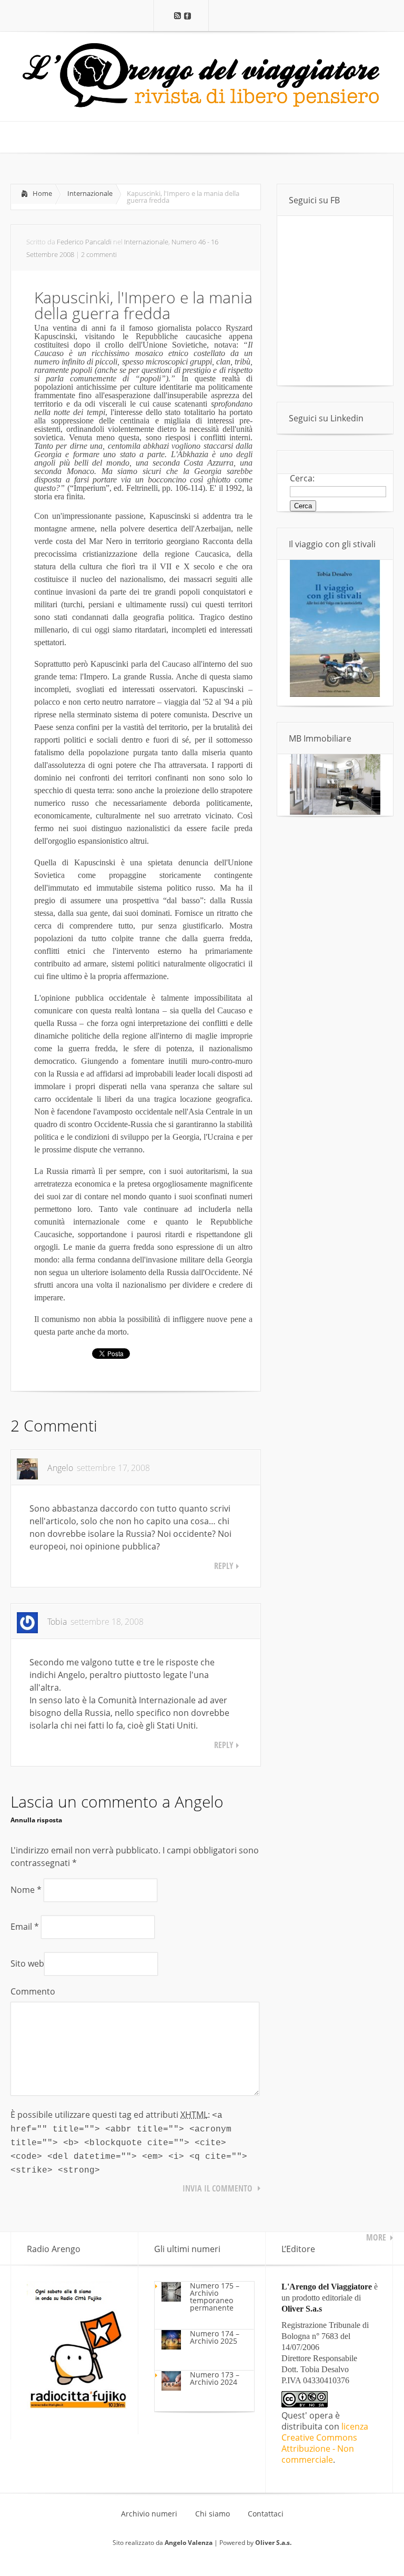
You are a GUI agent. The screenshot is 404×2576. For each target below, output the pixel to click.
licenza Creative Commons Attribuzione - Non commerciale (325, 2443)
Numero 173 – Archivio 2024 (215, 2378)
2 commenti (99, 254)
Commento (33, 1991)
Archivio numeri (149, 2514)
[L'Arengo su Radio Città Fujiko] (77, 2406)
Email (25, 1927)
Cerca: (302, 478)
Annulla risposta (36, 1820)
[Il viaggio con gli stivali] (335, 694)
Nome (26, 1890)
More (376, 2237)
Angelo (199, 1802)
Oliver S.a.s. (273, 2543)
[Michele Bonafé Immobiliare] (335, 812)
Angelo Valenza (189, 2543)
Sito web (27, 1963)
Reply (224, 1566)
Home (42, 193)
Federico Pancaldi (84, 242)
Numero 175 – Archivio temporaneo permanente (215, 2297)
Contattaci (266, 2514)
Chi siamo (213, 2514)
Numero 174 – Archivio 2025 (215, 2337)
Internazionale (90, 193)
